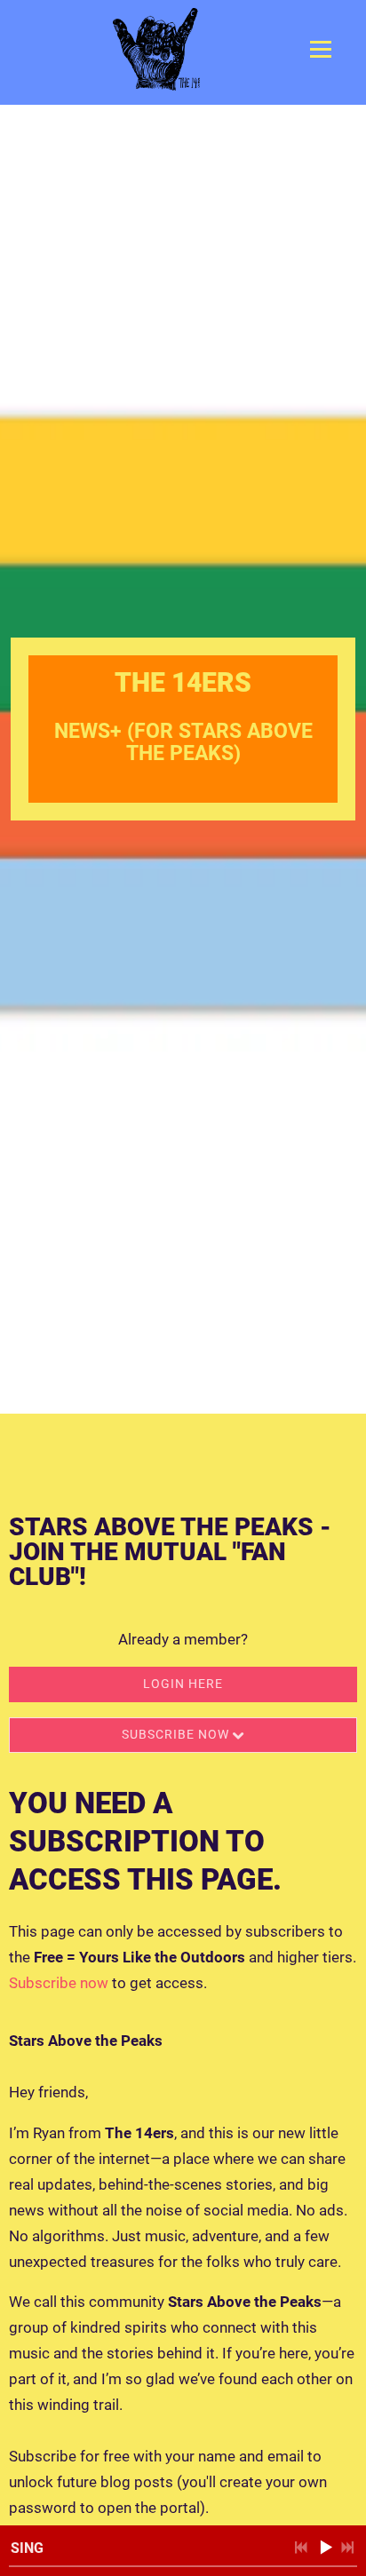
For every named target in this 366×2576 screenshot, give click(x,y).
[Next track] (347, 2548)
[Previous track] (301, 2548)
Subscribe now (59, 1983)
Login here (183, 1684)
